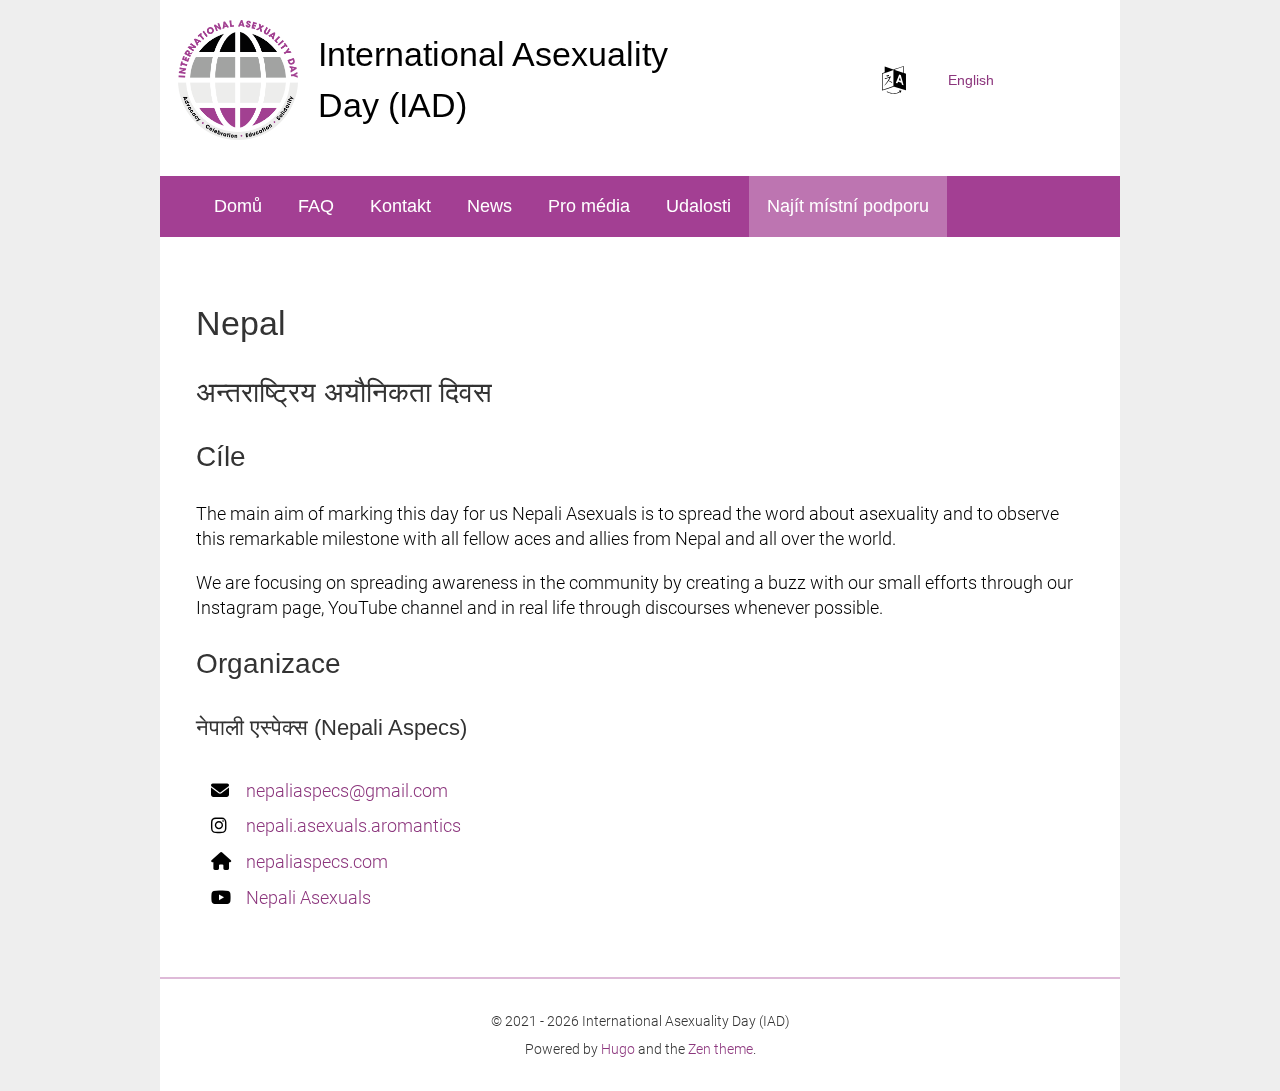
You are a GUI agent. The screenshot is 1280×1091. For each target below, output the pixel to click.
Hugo (618, 1049)
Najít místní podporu (848, 206)
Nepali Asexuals (308, 897)
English (971, 80)
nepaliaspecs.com (317, 861)
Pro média (589, 206)
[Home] (238, 80)
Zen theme (720, 1049)
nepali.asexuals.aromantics (353, 825)
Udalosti (698, 206)
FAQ (316, 206)
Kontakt (400, 206)
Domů (238, 206)
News (489, 206)
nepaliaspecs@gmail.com (347, 790)
